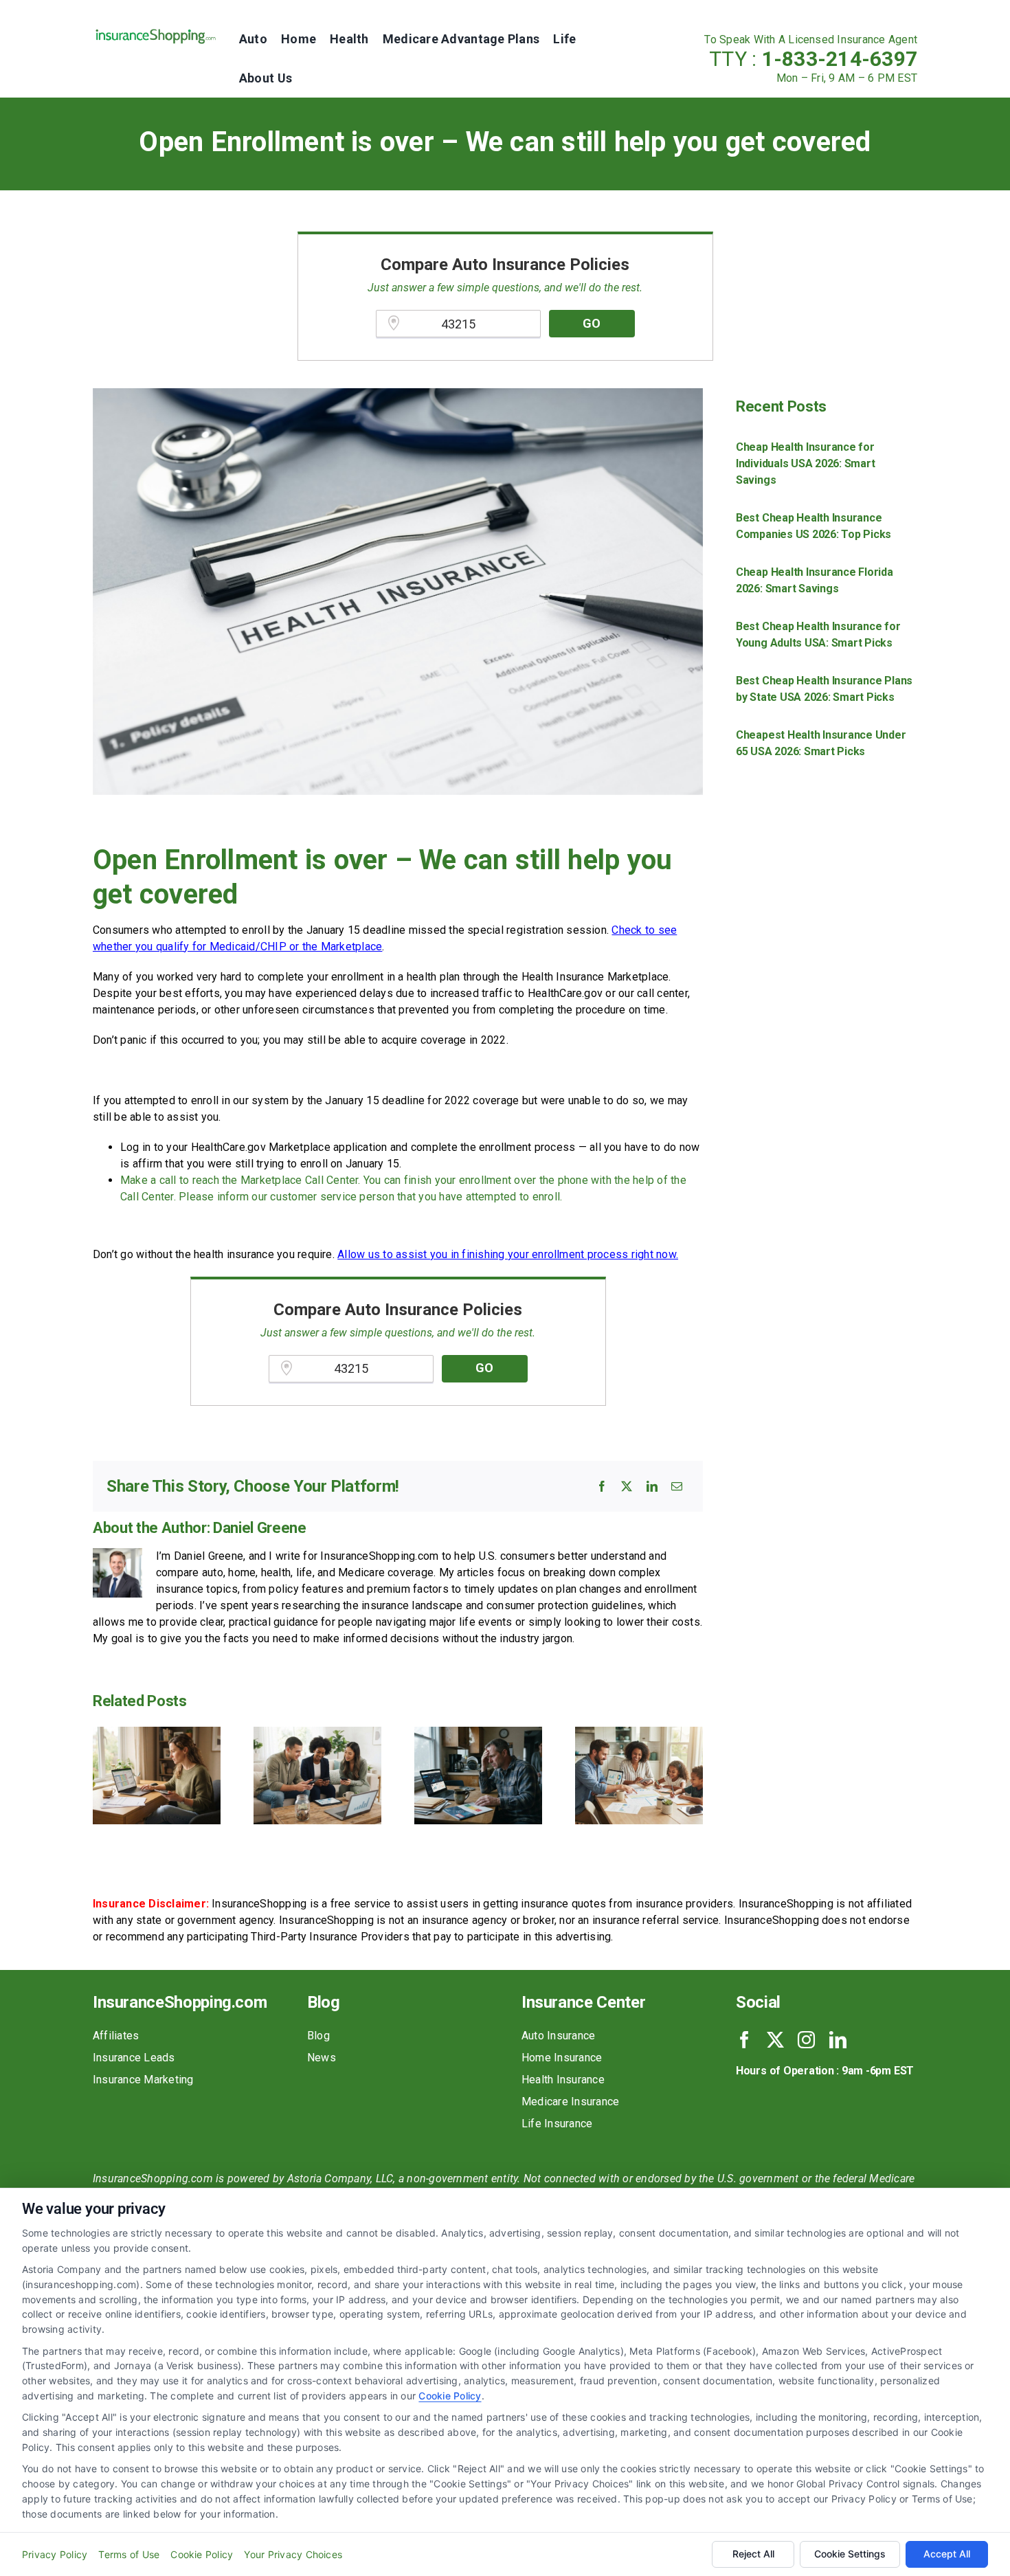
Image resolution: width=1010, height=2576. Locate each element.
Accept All (947, 2554)
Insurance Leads (134, 2058)
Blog (318, 2036)
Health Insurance (563, 2080)
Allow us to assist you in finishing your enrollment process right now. (508, 1254)
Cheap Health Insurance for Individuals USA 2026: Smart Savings (806, 463)
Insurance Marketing (143, 2080)
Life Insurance (557, 2124)
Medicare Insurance (570, 2102)
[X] (627, 1486)
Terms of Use (129, 2554)
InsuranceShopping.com (180, 2002)
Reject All (753, 2554)
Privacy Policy (55, 2554)
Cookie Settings (850, 2554)
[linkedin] (838, 2040)
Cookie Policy (450, 2396)
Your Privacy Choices (293, 2554)
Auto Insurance (558, 2036)
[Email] (677, 1486)
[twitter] (775, 2040)
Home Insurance (562, 2058)
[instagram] (806, 2040)
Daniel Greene (260, 1528)
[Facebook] (602, 1486)
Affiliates (116, 2036)
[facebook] (744, 2040)
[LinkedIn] (652, 1486)
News (322, 2058)
